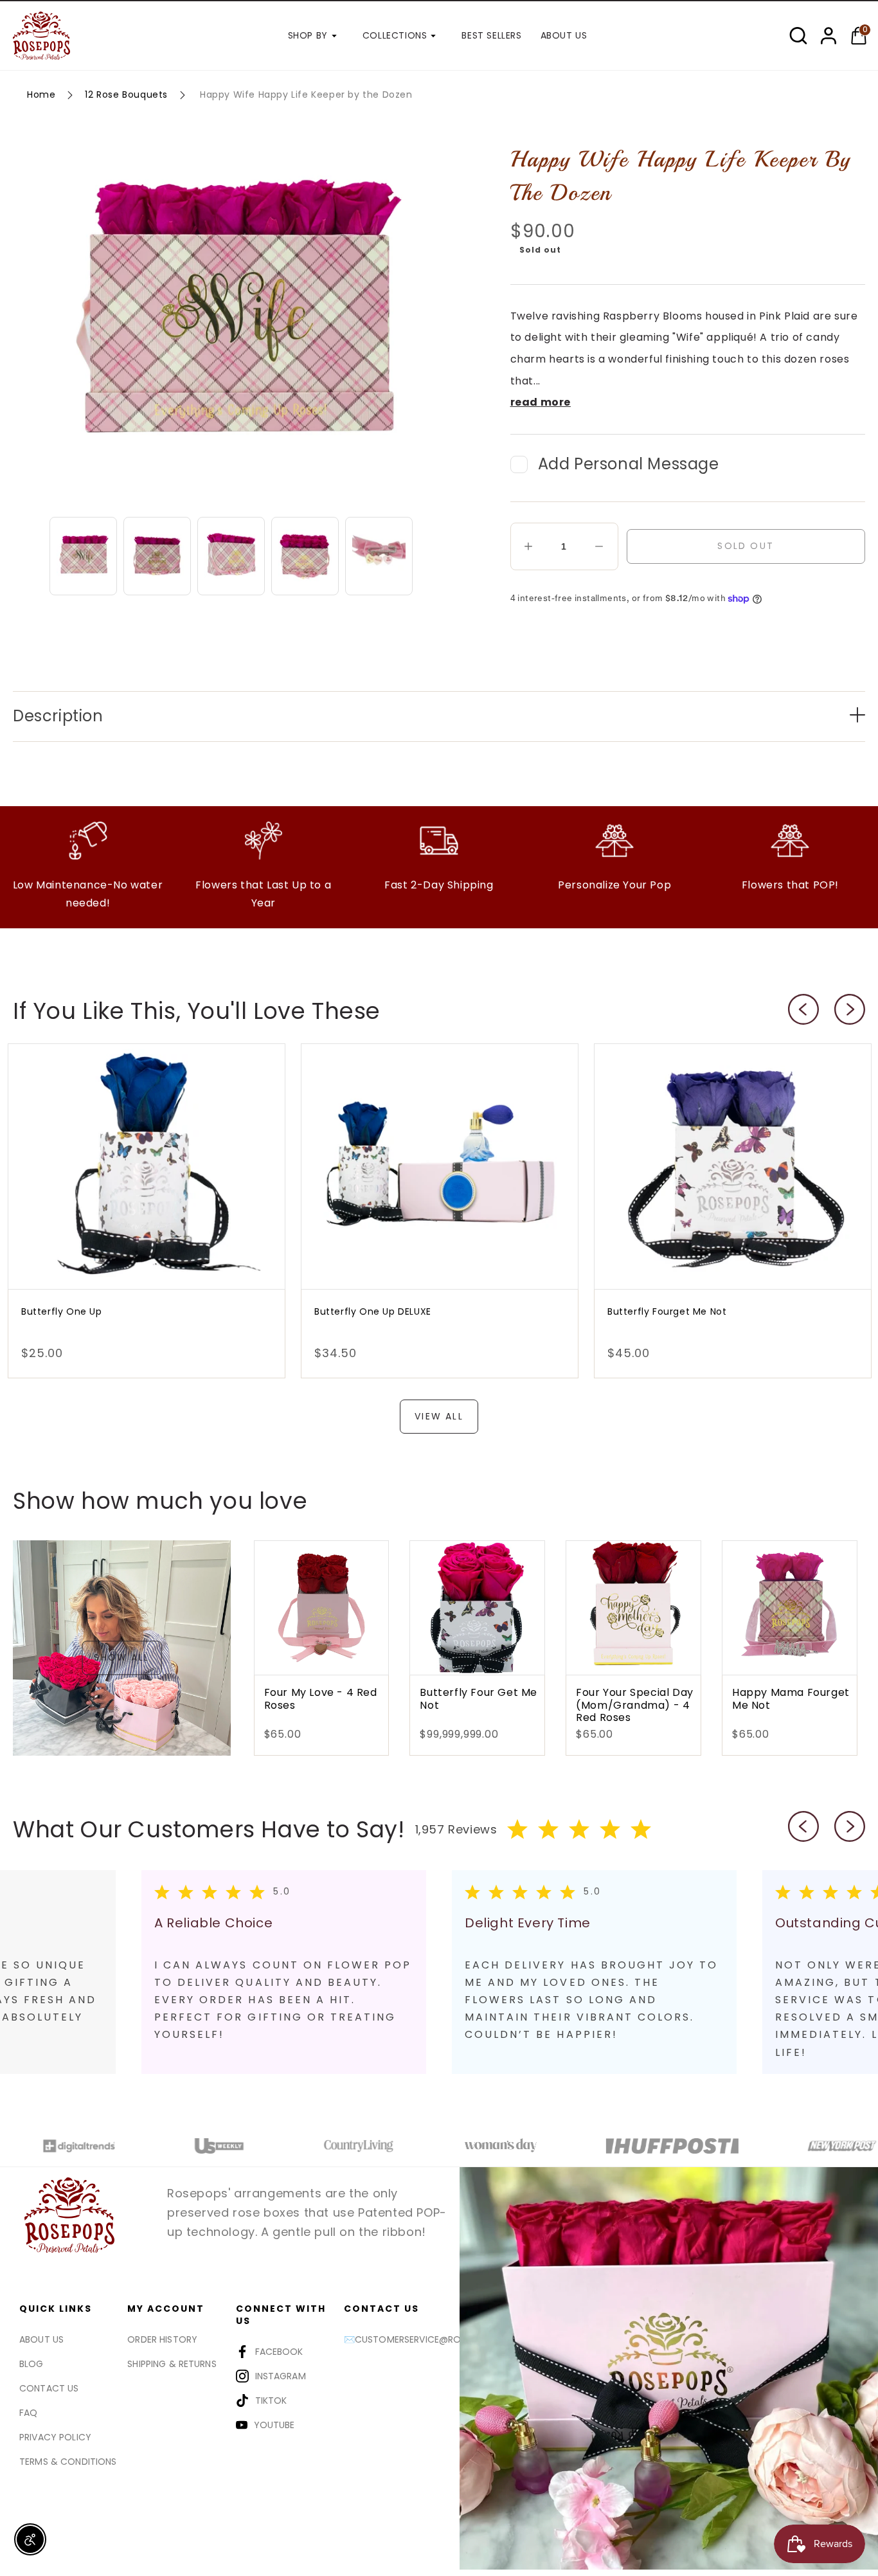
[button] (798, 36)
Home (41, 95)
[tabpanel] (289, 1972)
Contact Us (49, 2388)
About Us (41, 2339)
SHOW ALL (121, 1658)
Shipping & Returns (172, 2364)
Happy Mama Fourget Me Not (791, 1699)
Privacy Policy (55, 2437)
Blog (31, 2364)
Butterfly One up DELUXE (373, 1311)
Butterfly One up (62, 1311)
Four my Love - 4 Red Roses (321, 1699)
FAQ (28, 2413)
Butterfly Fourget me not (667, 1311)
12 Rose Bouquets (126, 95)
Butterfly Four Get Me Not (479, 1699)
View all (439, 1416)
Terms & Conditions (68, 2462)
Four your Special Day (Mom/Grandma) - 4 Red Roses (635, 1705)
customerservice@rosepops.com (437, 2339)
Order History (162, 2339)
